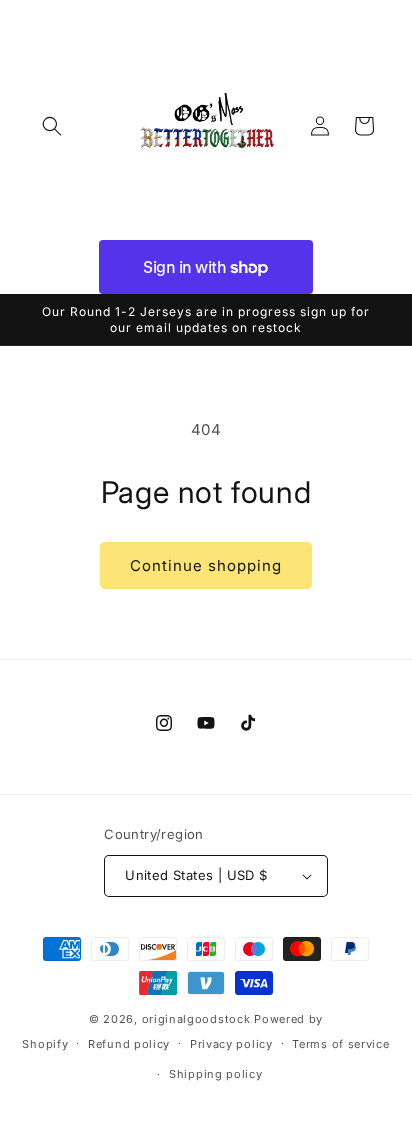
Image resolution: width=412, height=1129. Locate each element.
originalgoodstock (196, 1019)
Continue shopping (206, 565)
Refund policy (129, 1044)
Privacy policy (231, 1044)
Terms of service (340, 1044)
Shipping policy (216, 1074)
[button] (52, 126)
